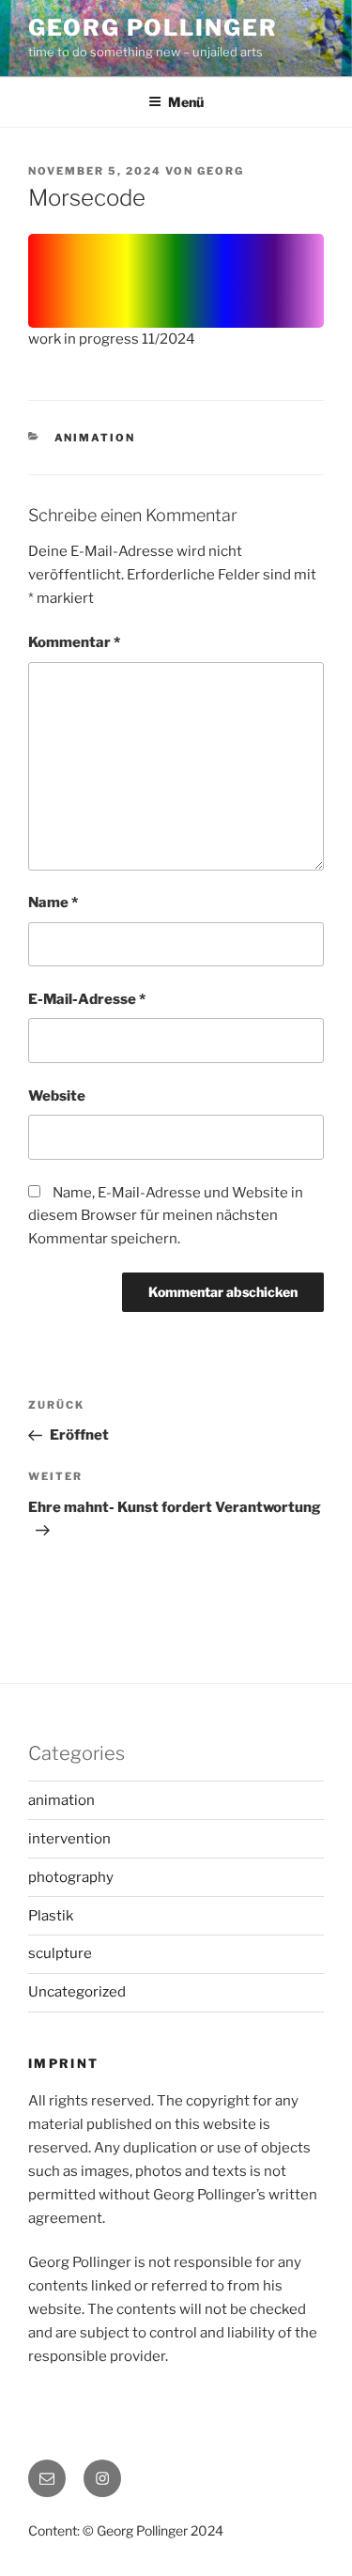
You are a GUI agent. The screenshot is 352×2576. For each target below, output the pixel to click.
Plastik (51, 1916)
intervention (69, 1839)
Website (57, 1096)
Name (53, 902)
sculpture (60, 1953)
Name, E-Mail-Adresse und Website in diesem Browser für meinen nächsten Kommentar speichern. (166, 1216)
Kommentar (74, 642)
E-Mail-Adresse (87, 999)
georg (221, 171)
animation (95, 438)
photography (71, 1877)
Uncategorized (77, 1992)
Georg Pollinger (153, 28)
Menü (186, 102)
